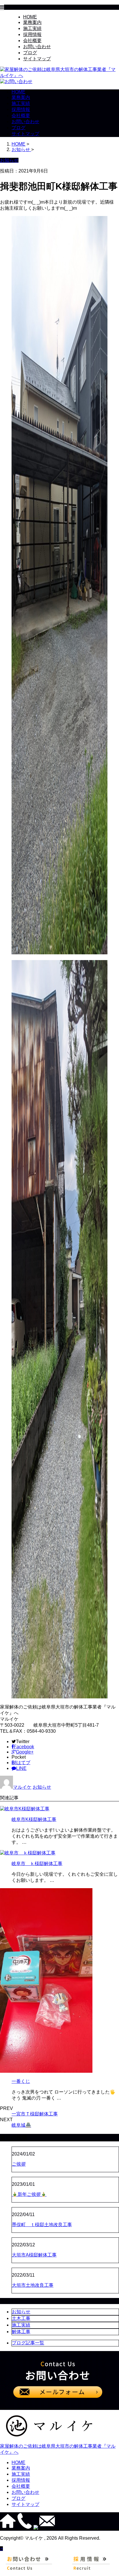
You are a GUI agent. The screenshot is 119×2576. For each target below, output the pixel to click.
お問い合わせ (37, 47)
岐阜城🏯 (21, 2125)
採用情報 (32, 34)
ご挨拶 (19, 2164)
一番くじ (21, 2081)
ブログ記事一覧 (28, 2343)
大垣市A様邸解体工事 (34, 2255)
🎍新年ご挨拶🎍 (29, 2194)
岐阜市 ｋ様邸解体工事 (37, 1864)
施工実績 (32, 28)
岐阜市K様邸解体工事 (34, 1819)
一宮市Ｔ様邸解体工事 (35, 2114)
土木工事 (21, 2318)
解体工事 (21, 2332)
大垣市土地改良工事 (33, 2285)
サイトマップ (37, 59)
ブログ (30, 53)
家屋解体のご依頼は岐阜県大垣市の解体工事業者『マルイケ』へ (58, 2449)
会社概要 (32, 41)
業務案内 (32, 22)
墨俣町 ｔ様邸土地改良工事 (42, 2225)
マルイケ (22, 1787)
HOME (30, 17)
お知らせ (42, 1787)
